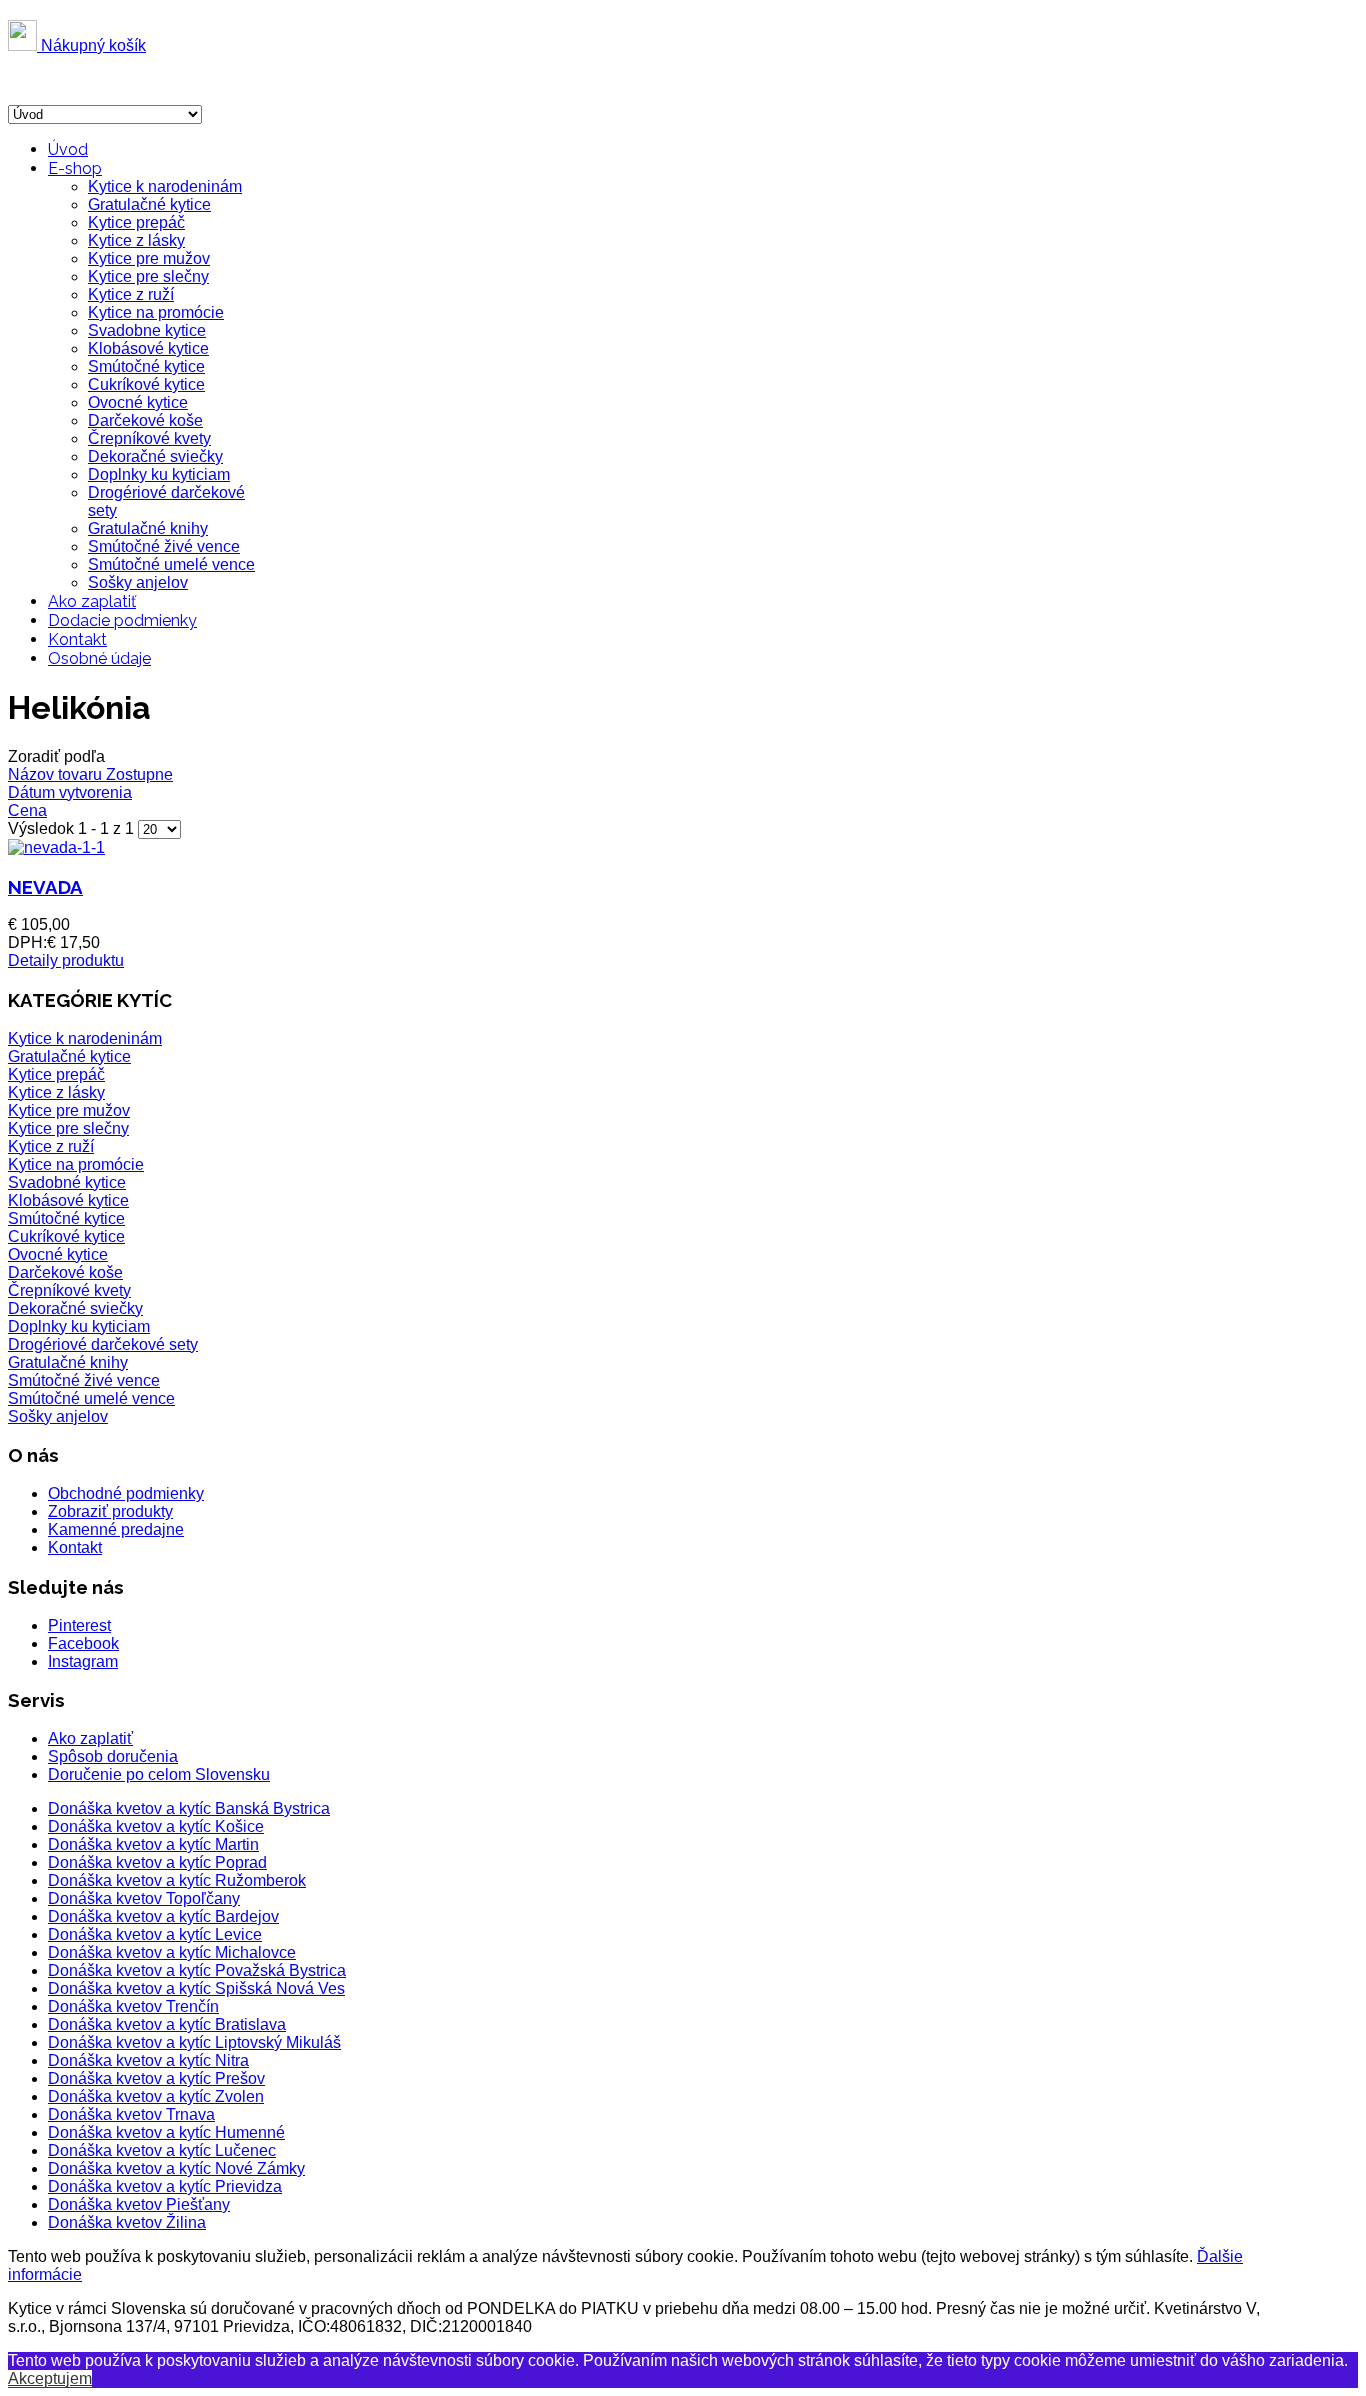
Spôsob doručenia (113, 1756)
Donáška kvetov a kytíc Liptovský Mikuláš (194, 2042)
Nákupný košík (91, 45)
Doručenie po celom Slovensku (159, 1774)
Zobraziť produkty (110, 1511)
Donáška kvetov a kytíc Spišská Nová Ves (196, 1988)
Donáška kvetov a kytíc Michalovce (172, 1952)
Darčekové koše (145, 420)
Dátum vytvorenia (70, 792)
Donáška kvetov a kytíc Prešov (156, 2078)
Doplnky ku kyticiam (159, 474)
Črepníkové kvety (149, 438)
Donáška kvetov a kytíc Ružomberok (177, 1880)
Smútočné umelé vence (171, 564)
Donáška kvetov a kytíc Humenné (166, 2132)
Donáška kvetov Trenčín (133, 2006)
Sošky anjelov (138, 582)
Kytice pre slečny (148, 276)
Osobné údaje (99, 658)
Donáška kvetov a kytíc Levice (155, 1934)
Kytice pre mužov (149, 258)
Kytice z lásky (136, 240)
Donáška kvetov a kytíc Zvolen (156, 2096)
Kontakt (77, 639)
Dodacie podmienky (122, 620)
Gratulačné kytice (149, 204)
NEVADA (45, 887)
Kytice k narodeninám (165, 186)
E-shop (75, 168)
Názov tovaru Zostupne (90, 774)
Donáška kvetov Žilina (127, 2222)
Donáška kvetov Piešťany (139, 2204)
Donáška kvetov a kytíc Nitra (148, 2060)
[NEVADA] (56, 847)
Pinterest (79, 1625)
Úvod (68, 149)
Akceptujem (50, 2378)
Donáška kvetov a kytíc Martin (153, 1844)
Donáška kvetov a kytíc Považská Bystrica (197, 1970)
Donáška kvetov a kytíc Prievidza (165, 2186)
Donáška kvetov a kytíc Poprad (157, 1862)
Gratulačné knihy (148, 528)
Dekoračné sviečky (155, 456)
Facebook (83, 1643)
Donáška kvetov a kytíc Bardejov (163, 1916)
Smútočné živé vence (164, 546)
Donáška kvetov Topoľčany (144, 1898)
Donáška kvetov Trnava (131, 2114)
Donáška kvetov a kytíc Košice (156, 1826)
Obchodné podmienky (126, 1493)
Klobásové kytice (148, 348)
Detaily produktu (66, 960)
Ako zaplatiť (92, 601)
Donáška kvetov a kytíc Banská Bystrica (189, 1808)
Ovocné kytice (138, 402)
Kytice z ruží (131, 294)
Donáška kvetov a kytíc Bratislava (167, 2024)
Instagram (83, 1661)
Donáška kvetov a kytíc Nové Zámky (176, 2168)
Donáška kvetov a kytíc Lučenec (162, 2150)
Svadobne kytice (147, 330)
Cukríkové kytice (146, 384)
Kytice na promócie (156, 312)
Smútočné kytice (146, 366)
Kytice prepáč (136, 222)
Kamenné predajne (116, 1529)
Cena (27, 810)
